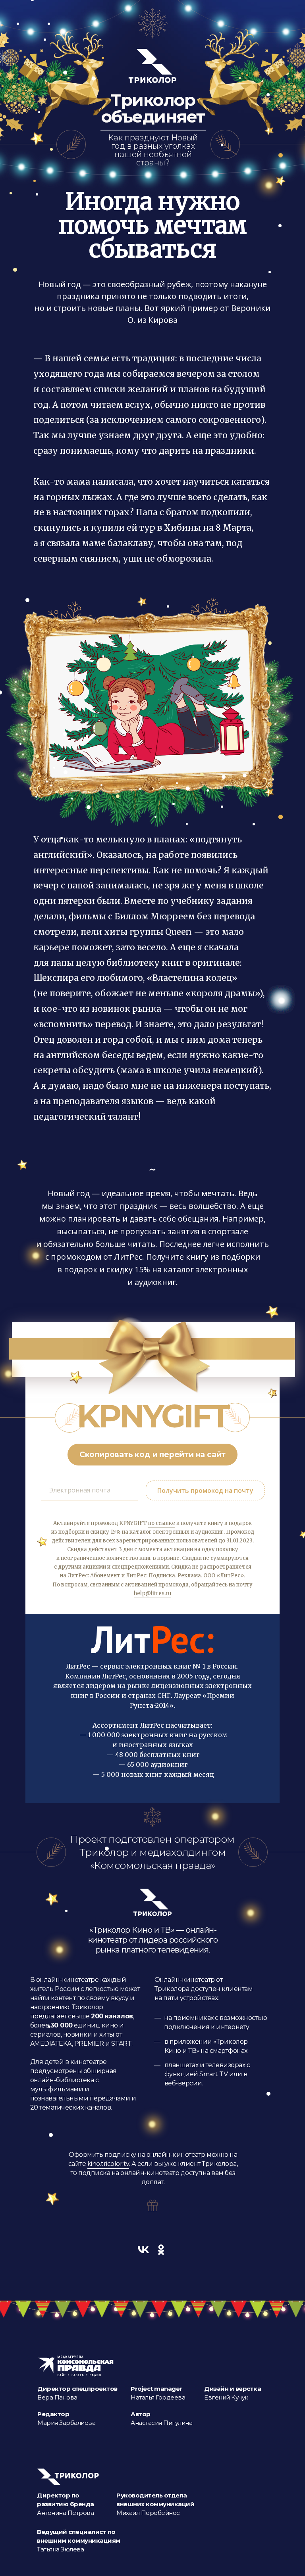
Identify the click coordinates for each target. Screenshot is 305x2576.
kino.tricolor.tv (108, 2164)
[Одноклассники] (162, 2250)
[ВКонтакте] (143, 2250)
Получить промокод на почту (205, 1490)
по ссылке (162, 1523)
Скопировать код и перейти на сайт (152, 1455)
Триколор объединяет (153, 109)
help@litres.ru (152, 1593)
